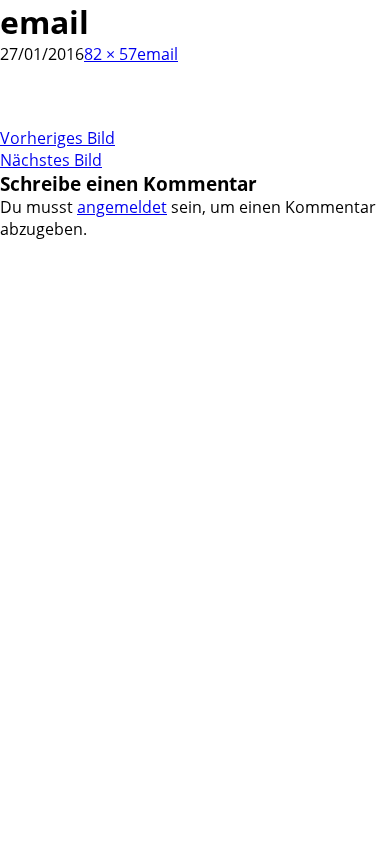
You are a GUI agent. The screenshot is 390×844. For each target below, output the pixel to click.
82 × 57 (110, 54)
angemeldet (122, 207)
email (157, 54)
